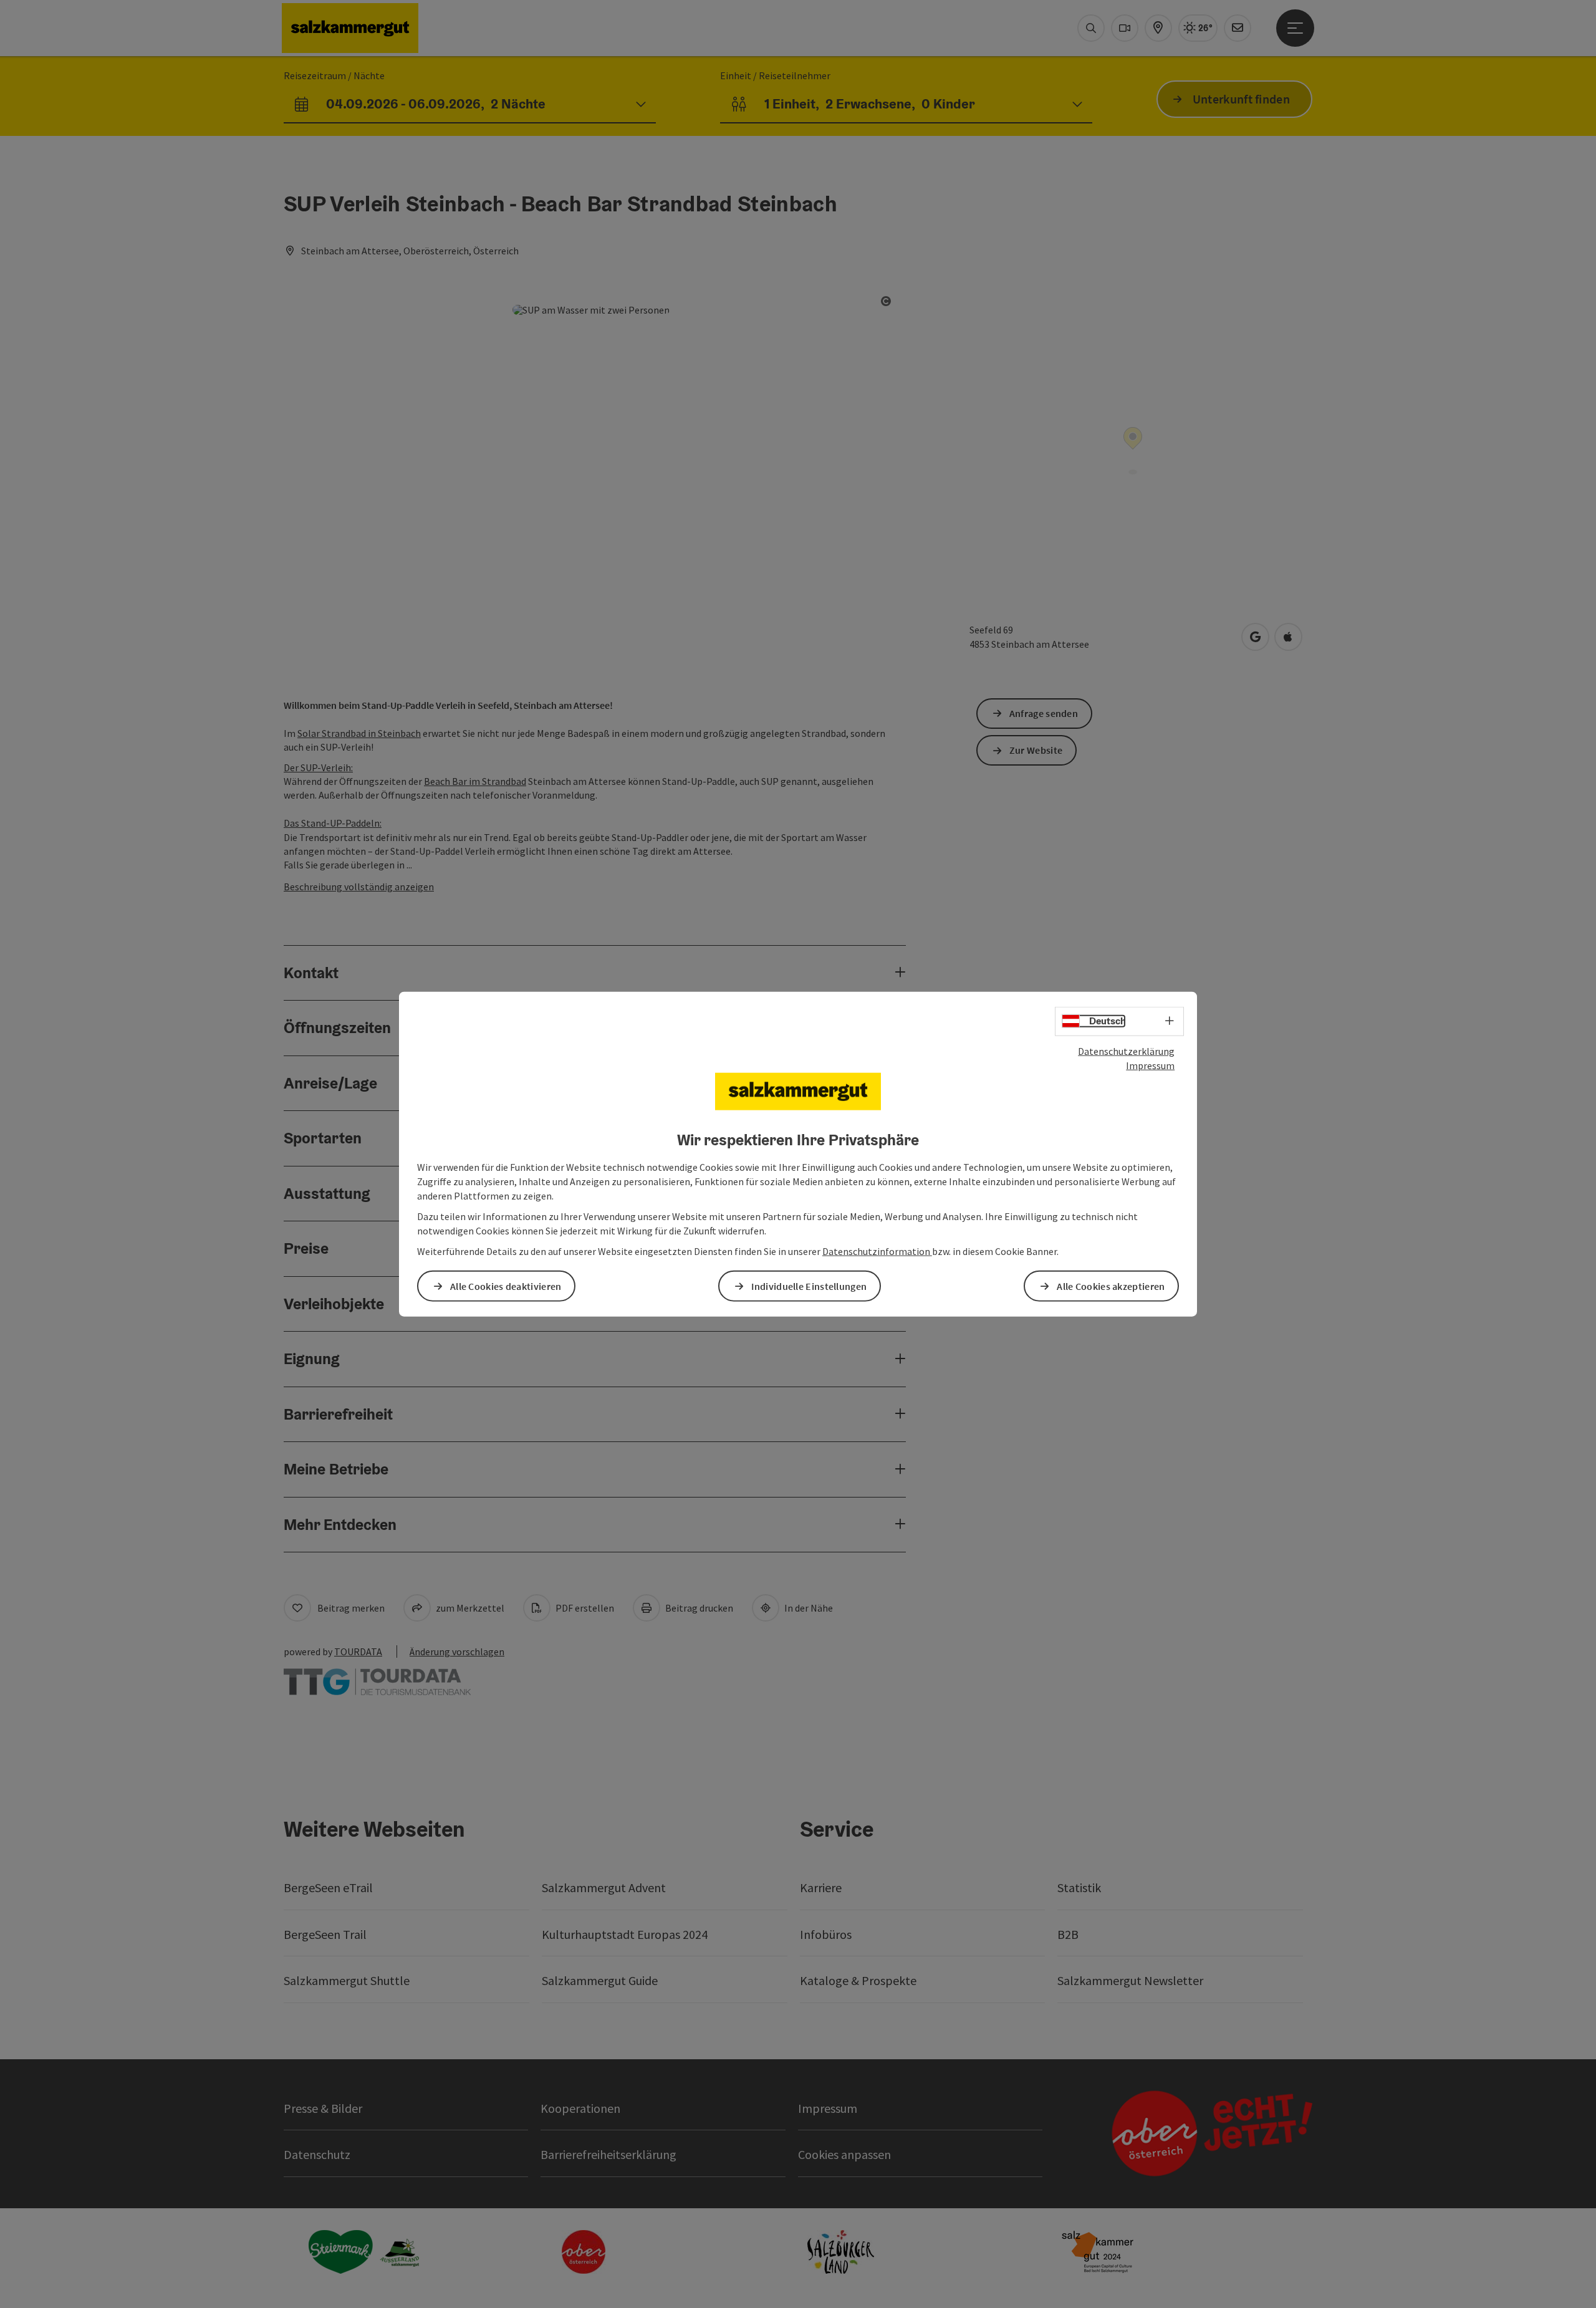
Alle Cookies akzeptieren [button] (1111, 1286)
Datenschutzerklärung (1126, 1051)
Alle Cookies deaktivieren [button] (506, 1286)
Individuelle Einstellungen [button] (809, 1286)
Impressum (1150, 1065)
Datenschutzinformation (877, 1251)
